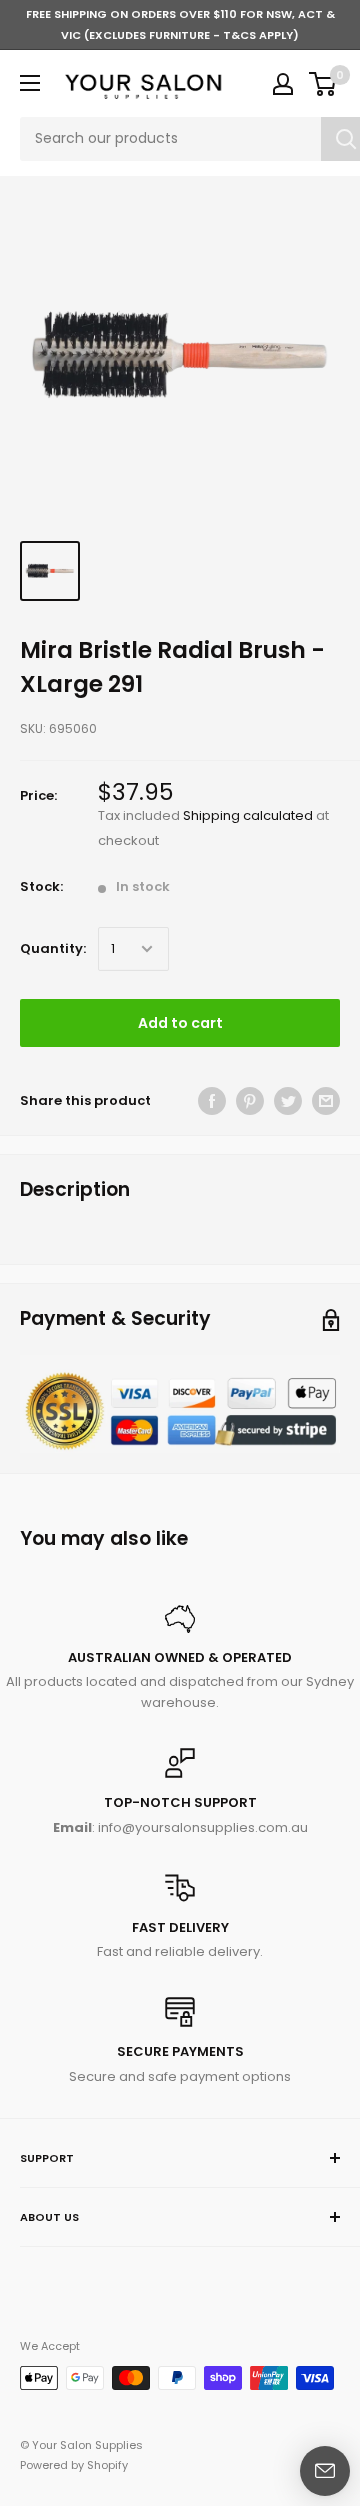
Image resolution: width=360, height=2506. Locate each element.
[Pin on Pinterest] (250, 1101)
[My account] (283, 84)
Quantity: (53, 948)
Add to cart (180, 1023)
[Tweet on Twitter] (288, 1101)
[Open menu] (30, 83)
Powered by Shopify (74, 2465)
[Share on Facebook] (212, 1101)
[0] (323, 84)
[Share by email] (326, 1101)
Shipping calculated (248, 815)
